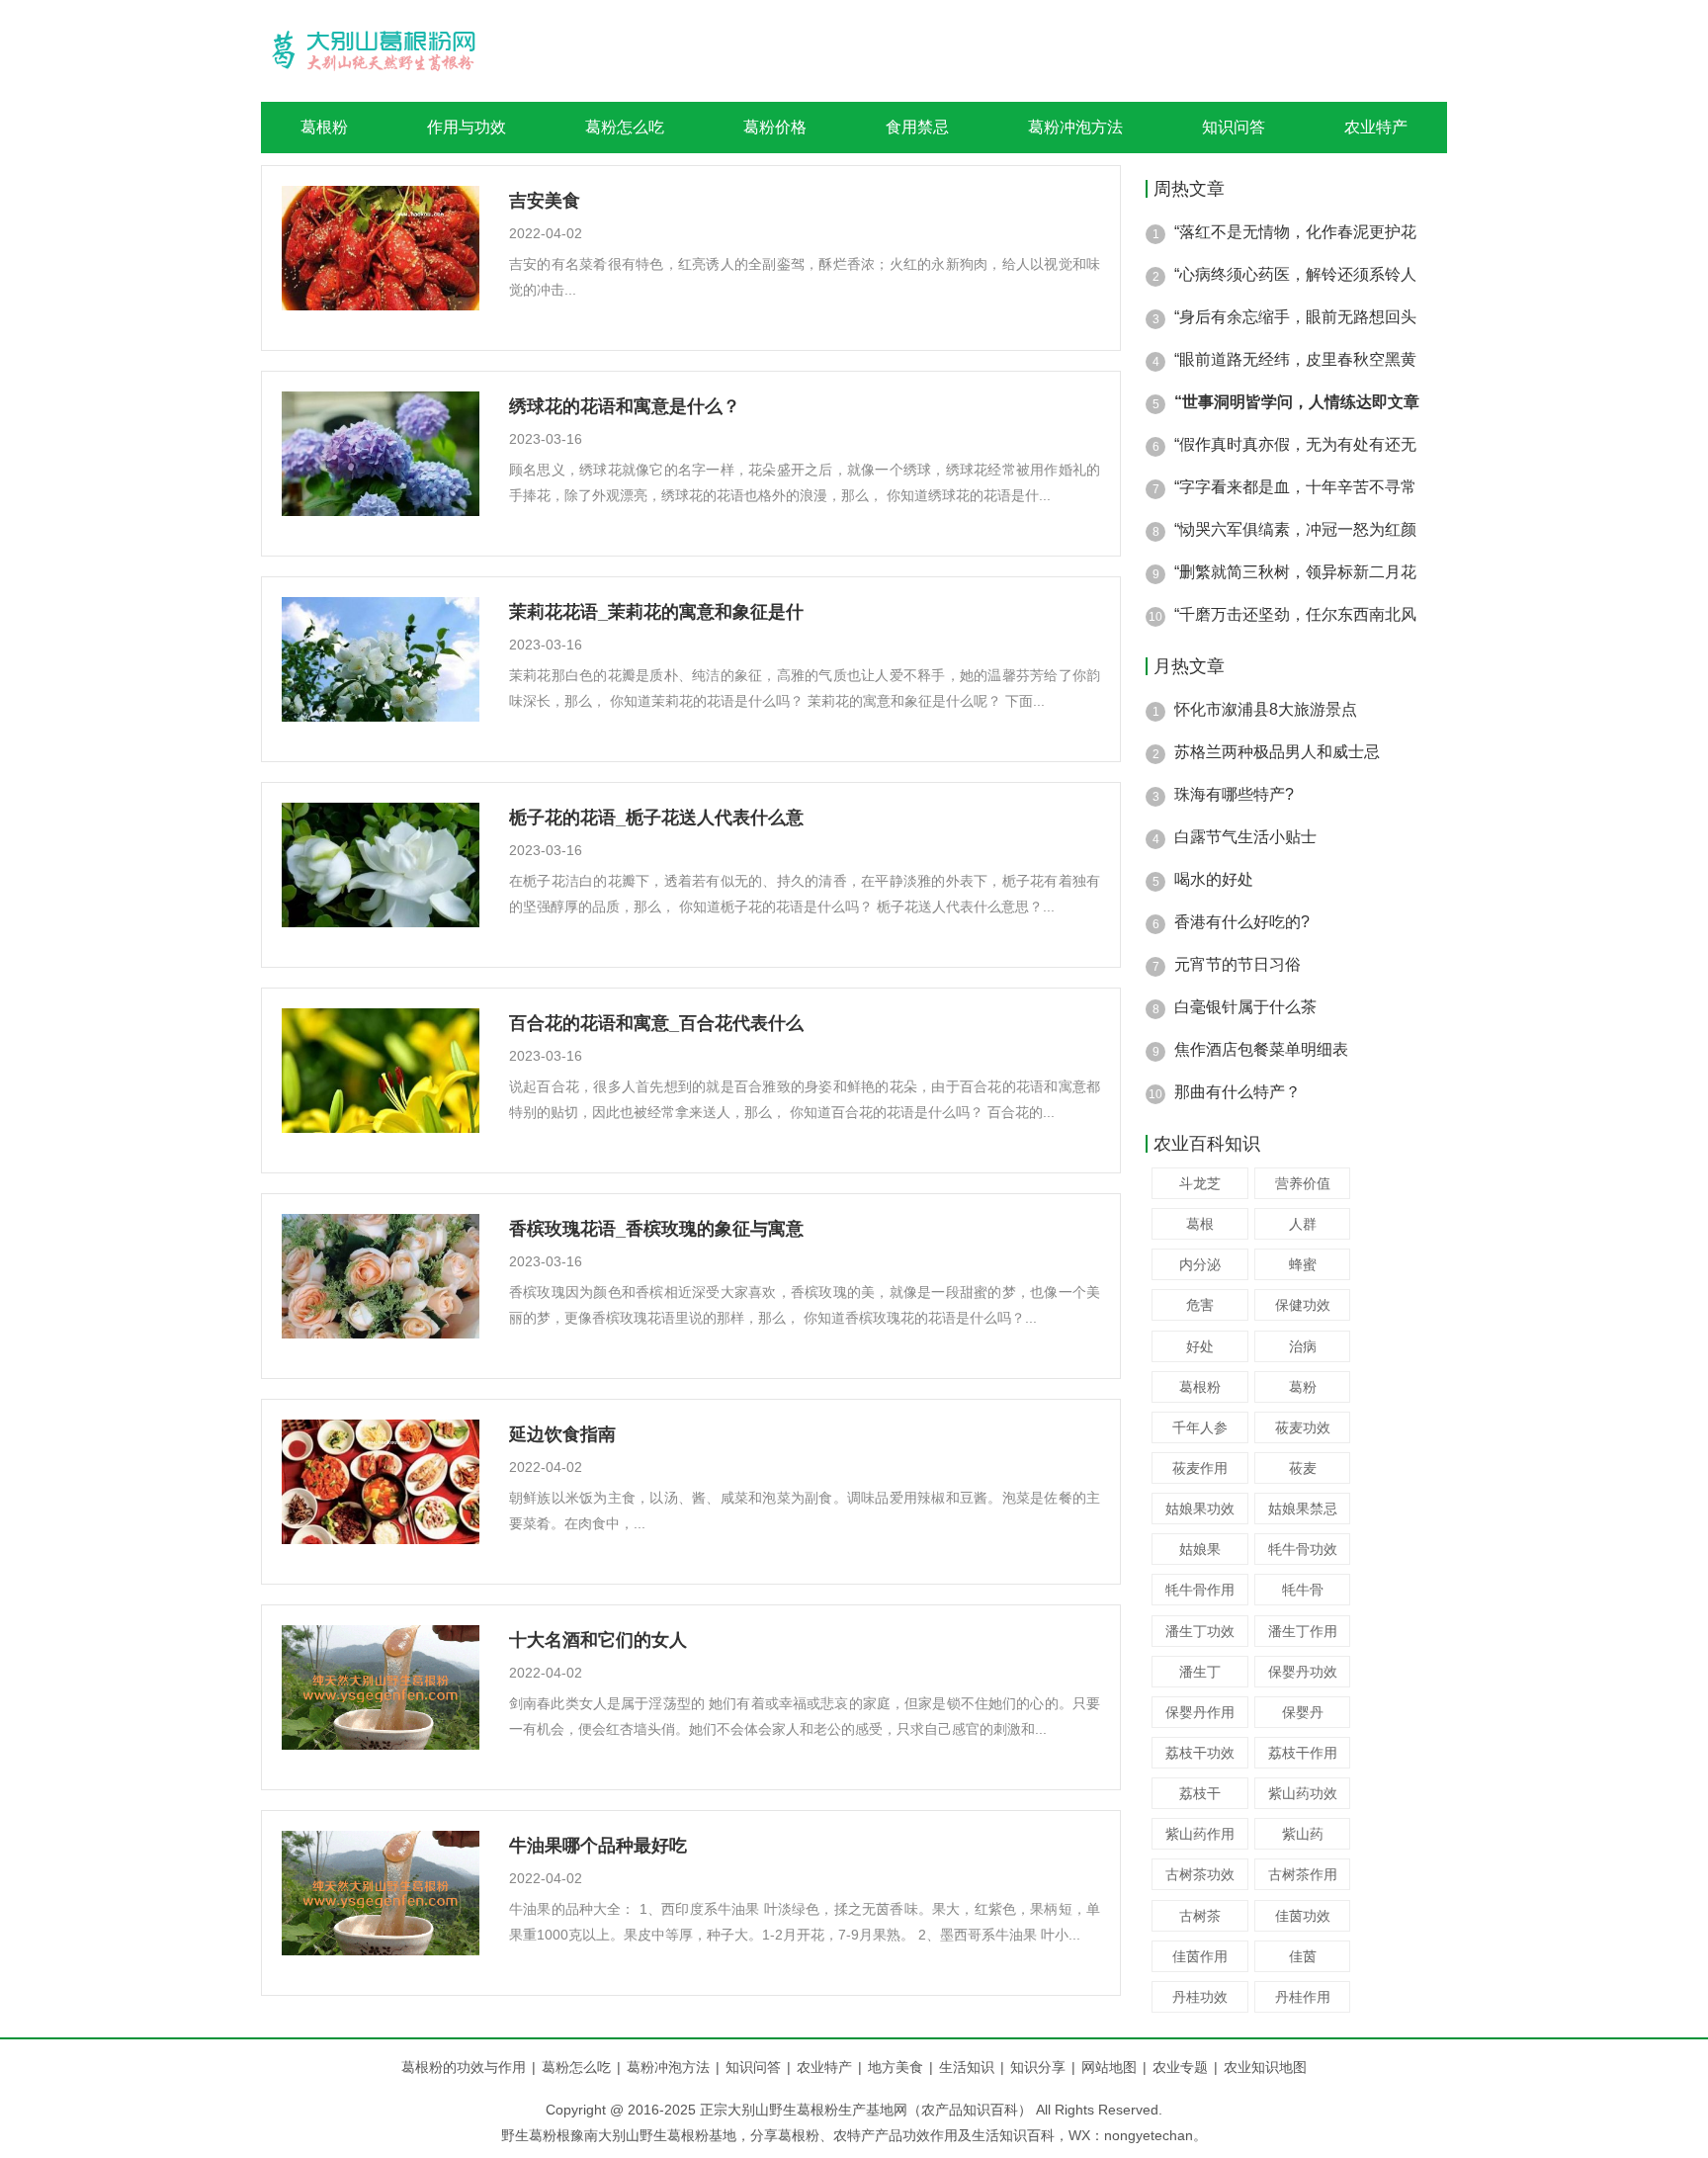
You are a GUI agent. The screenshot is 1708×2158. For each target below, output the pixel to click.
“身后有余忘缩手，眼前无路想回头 (1295, 317)
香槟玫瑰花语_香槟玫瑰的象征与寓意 (656, 1229)
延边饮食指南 (562, 1434)
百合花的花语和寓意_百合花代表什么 (656, 1023)
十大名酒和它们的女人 (598, 1640)
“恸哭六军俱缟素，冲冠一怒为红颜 (1295, 529)
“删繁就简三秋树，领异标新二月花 (1295, 572)
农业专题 (1180, 2067)
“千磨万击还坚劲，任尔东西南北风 (1295, 614)
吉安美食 (545, 201)
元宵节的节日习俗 (1238, 964)
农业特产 (1376, 127)
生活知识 (972, 2067)
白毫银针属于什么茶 (1245, 1007)
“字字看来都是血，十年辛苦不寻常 (1295, 487)
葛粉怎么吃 (625, 127)
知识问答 (1234, 127)
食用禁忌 (917, 127)
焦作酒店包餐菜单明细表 (1261, 1049)
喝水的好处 (1214, 879)
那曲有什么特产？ (1238, 1092)
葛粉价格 (775, 127)
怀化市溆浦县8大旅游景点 (1266, 709)
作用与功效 (467, 127)
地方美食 (900, 2067)
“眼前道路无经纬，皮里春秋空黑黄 (1295, 359)
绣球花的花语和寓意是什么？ (625, 406)
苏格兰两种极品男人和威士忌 (1277, 752)
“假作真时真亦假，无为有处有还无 (1295, 444)
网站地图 (1109, 2067)
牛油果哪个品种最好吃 (598, 1846)
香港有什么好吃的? (1242, 922)
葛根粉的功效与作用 (464, 2067)
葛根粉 (324, 127)
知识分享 (1043, 2067)
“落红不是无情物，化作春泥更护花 (1295, 232)
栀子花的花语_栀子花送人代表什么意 (656, 818)
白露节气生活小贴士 (1245, 837)
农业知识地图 (1265, 2067)
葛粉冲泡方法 (1075, 127)
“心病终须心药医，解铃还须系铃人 (1295, 274)
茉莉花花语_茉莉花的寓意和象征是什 (656, 612)
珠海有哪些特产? (1234, 794)
